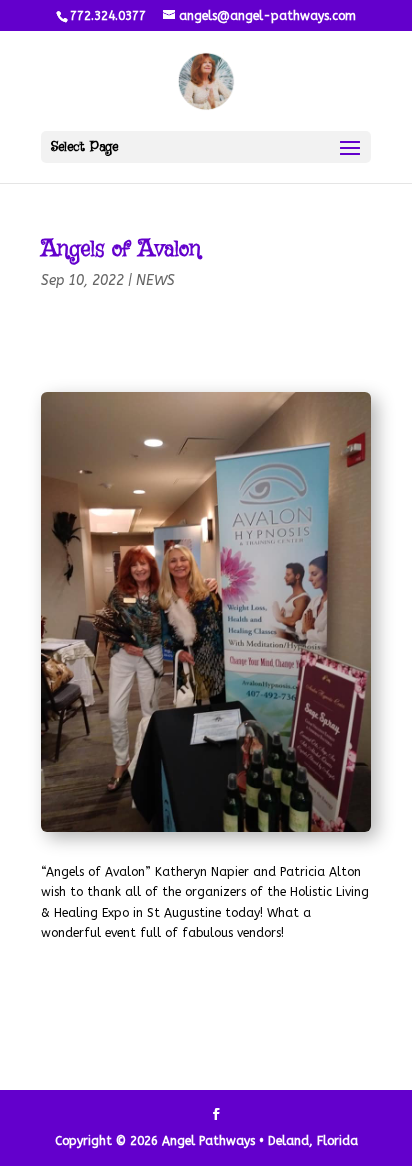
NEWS (155, 280)
